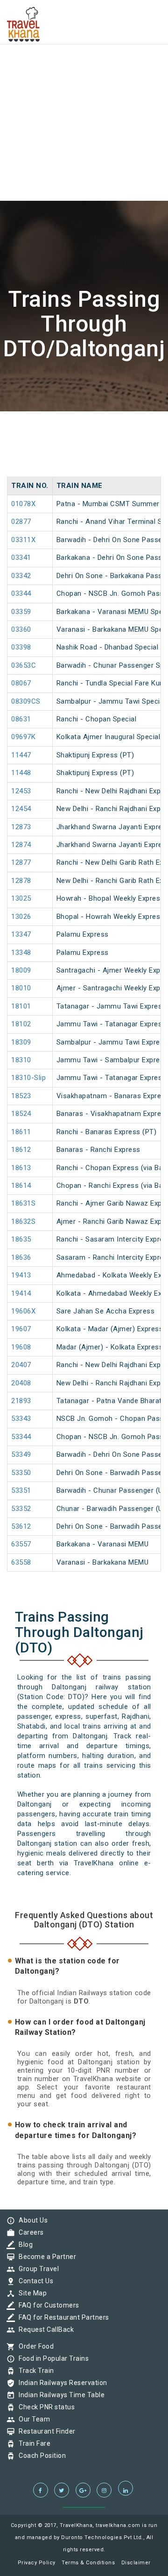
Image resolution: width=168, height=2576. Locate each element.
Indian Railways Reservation (61, 2383)
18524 (21, 1114)
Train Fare (32, 2443)
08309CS (26, 701)
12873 (21, 827)
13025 (21, 898)
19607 (21, 1329)
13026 (21, 917)
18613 (21, 1168)
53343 (21, 1419)
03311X (23, 540)
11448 (21, 773)
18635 (21, 1239)
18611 (21, 1132)
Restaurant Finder (45, 2431)
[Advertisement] (84, 84)
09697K (23, 737)
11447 (21, 755)
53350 (21, 1473)
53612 (21, 1526)
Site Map (30, 2293)
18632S (23, 1221)
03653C (24, 665)
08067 (21, 683)
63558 (21, 1562)
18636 (21, 1257)
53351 (21, 1490)
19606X (23, 1311)
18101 (21, 1006)
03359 (21, 612)
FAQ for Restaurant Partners (62, 2317)
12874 (21, 845)
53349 (21, 1454)
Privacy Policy (37, 2563)
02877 (21, 522)
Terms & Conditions (88, 2563)
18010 (21, 988)
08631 (21, 719)
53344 (21, 1437)
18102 (21, 1024)
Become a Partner (45, 2257)
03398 (21, 647)
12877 (21, 862)
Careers (29, 2232)
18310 (21, 1060)
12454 (21, 809)
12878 (21, 881)
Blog (23, 2244)
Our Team (32, 2419)
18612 (21, 1150)
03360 (21, 629)
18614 (21, 1186)
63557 (21, 1544)
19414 (21, 1293)
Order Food (34, 2346)
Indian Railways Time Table (59, 2395)
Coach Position (40, 2456)
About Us (31, 2220)
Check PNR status (44, 2407)
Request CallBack (44, 2329)
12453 (21, 791)
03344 (21, 593)
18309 (21, 1042)
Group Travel (36, 2269)
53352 (21, 1509)
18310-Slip (28, 1078)
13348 (21, 953)
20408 (21, 1383)
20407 (21, 1365)
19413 (21, 1275)
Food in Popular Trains (51, 2358)
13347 (21, 934)
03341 (21, 558)
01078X (23, 504)
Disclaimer (136, 2563)
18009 (21, 970)
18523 (21, 1096)
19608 (21, 1347)
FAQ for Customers (47, 2305)
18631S (23, 1203)
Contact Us (34, 2281)
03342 (21, 576)
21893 (21, 1401)
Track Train (34, 2371)
